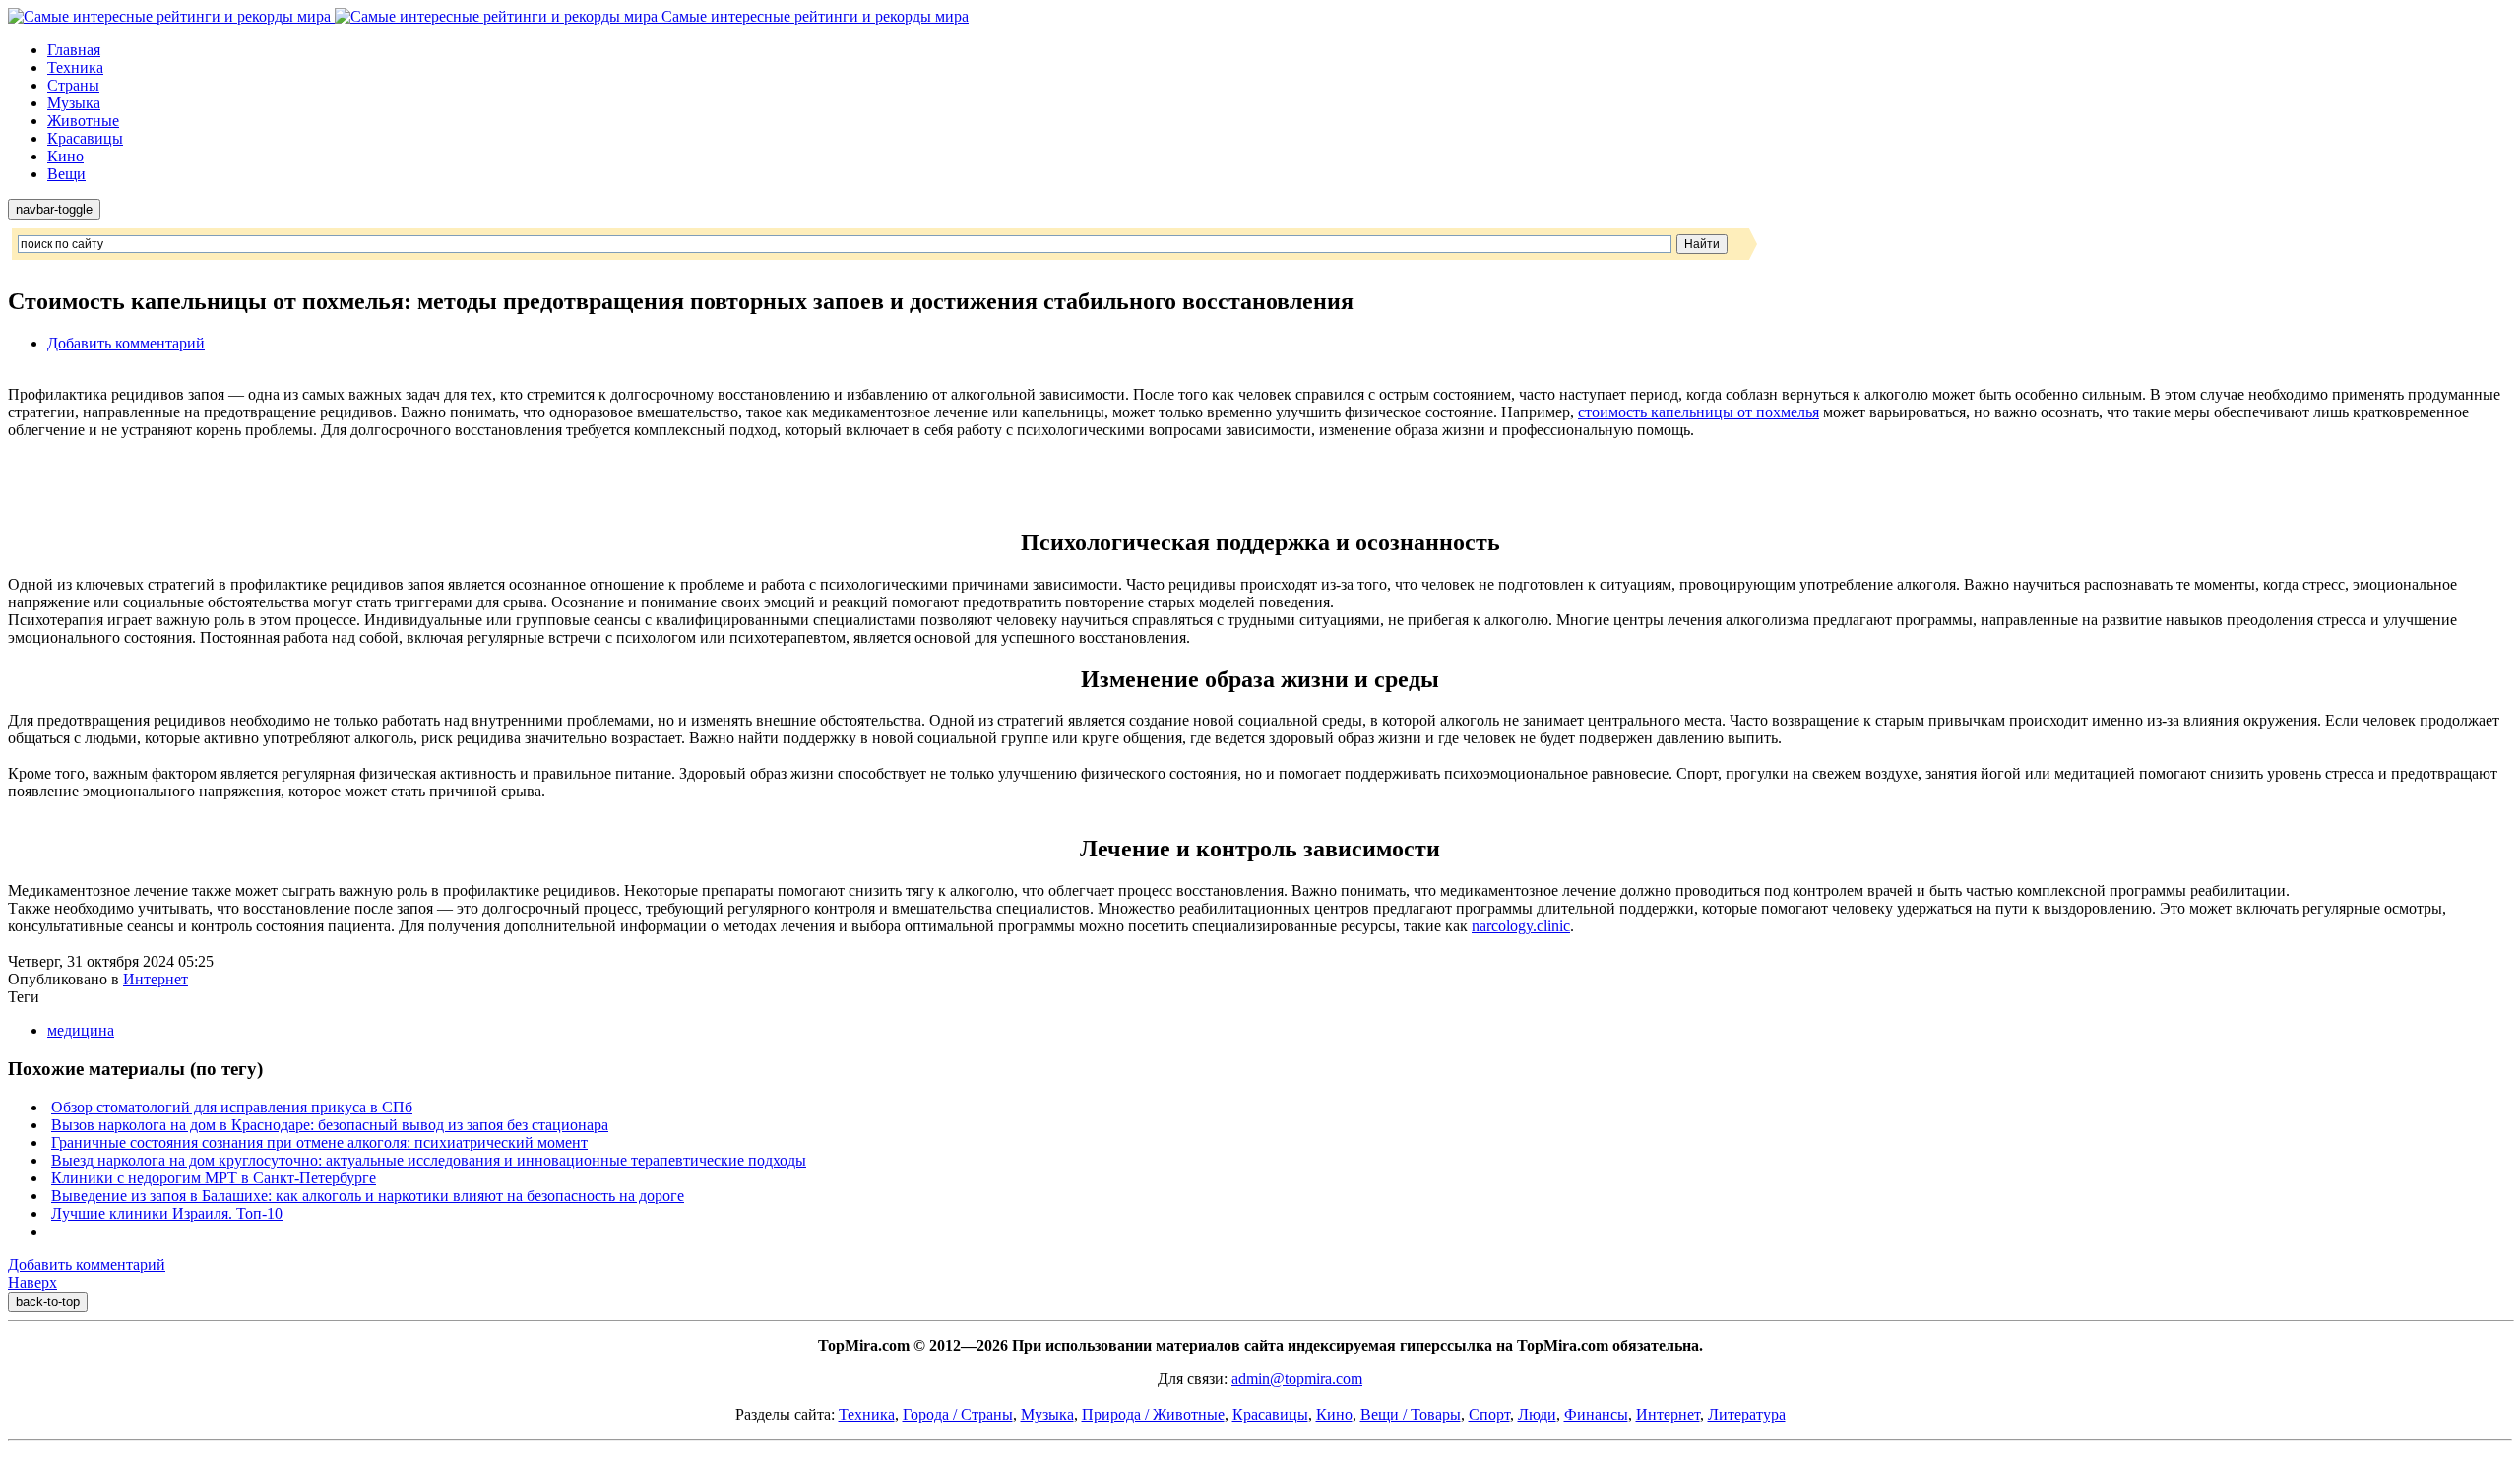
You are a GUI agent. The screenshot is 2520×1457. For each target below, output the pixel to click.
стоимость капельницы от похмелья (1699, 412)
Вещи (66, 174)
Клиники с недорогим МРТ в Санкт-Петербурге (214, 1178)
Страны (73, 85)
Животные (83, 121)
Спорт (1489, 1414)
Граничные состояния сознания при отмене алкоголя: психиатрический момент (319, 1142)
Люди (1537, 1414)
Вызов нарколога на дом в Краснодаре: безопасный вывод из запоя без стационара (330, 1125)
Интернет (156, 979)
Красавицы (85, 138)
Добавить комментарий (126, 343)
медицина (81, 1030)
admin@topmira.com (1297, 1379)
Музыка (74, 103)
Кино (65, 156)
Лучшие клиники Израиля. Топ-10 (167, 1213)
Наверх (32, 1282)
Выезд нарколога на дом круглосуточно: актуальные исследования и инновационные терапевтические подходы (429, 1160)
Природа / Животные (1153, 1414)
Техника (75, 67)
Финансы (1596, 1414)
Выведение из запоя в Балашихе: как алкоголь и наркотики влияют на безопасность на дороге (368, 1196)
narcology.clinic (1521, 926)
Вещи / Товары (1411, 1414)
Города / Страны (958, 1414)
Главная (74, 50)
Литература (1747, 1414)
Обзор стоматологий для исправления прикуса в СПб (232, 1107)
